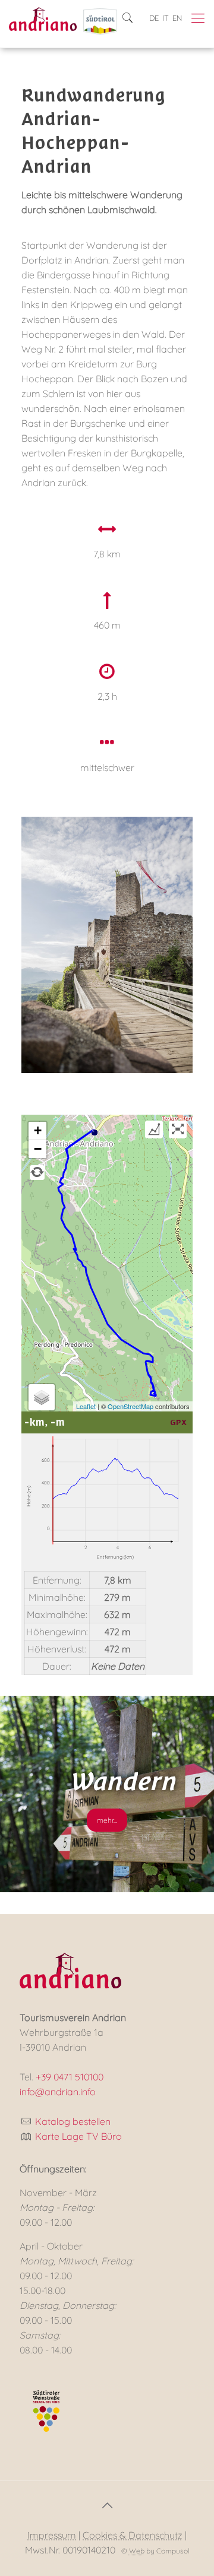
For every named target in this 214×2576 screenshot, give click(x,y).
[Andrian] (43, 18)
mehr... (107, 1820)
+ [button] (38, 1130)
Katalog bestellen (73, 2121)
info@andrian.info (58, 2092)
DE (154, 18)
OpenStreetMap (130, 1406)
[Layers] (42, 1397)
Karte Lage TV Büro (78, 2136)
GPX (178, 1422)
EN (177, 18)
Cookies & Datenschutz (133, 2535)
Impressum (52, 2535)
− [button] (38, 1149)
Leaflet (86, 1406)
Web (137, 2551)
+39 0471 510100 (70, 2077)
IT (166, 18)
